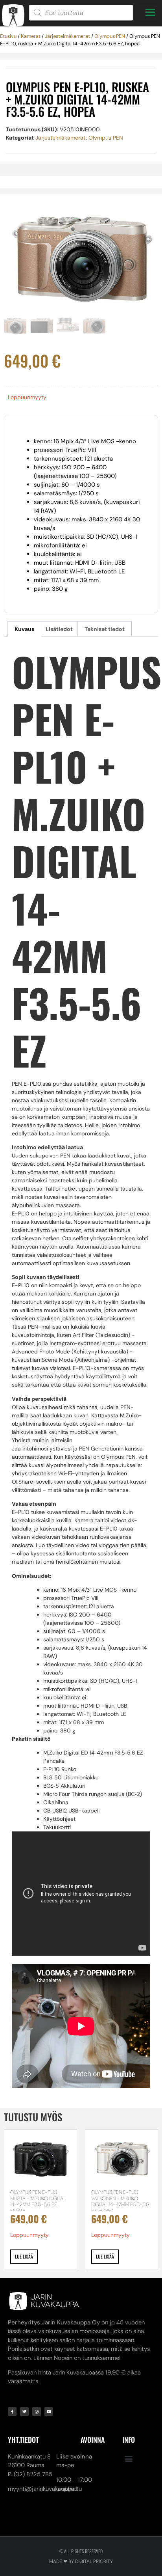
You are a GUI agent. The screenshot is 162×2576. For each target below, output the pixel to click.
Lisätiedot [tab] (59, 629)
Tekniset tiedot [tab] (105, 629)
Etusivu (8, 36)
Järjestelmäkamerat (67, 36)
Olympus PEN (110, 36)
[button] (128, 2459)
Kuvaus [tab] (24, 629)
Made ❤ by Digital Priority (81, 2561)
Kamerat (31, 36)
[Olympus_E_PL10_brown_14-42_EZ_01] (81, 256)
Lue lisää (24, 2256)
